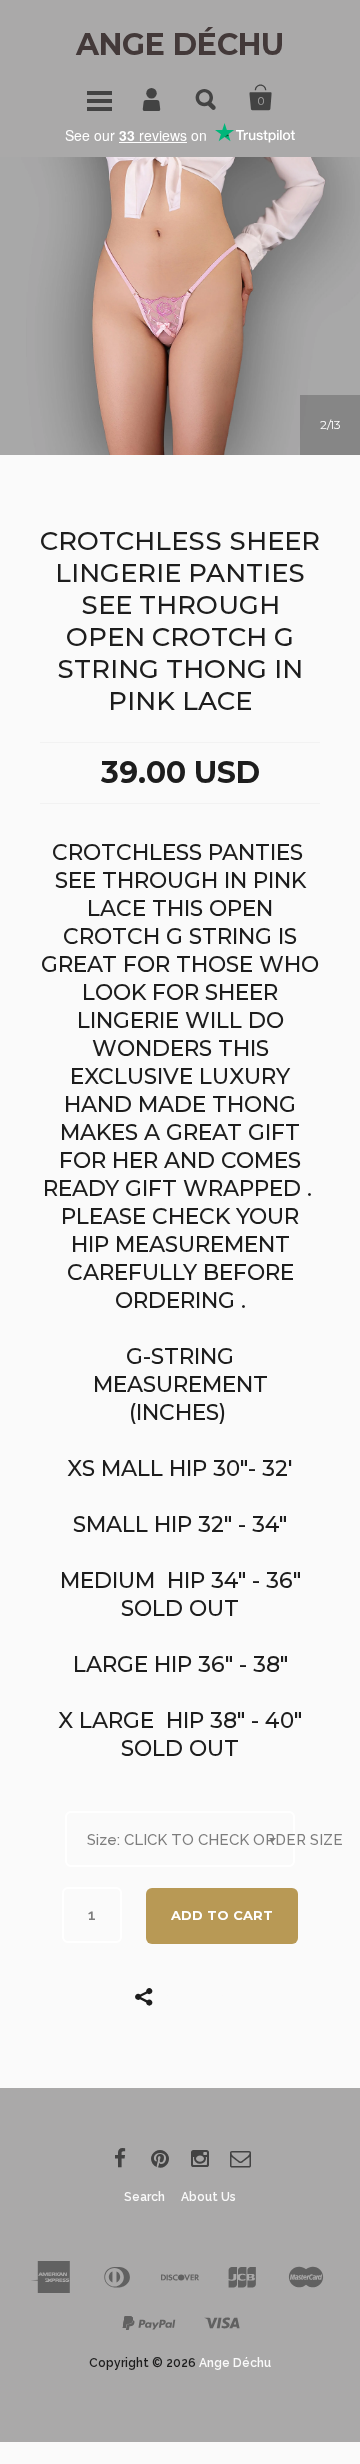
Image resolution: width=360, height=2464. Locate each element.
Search (207, 98)
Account (153, 98)
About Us (208, 2197)
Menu (99, 98)
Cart (261, 98)
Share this (195, 1996)
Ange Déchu (180, 45)
